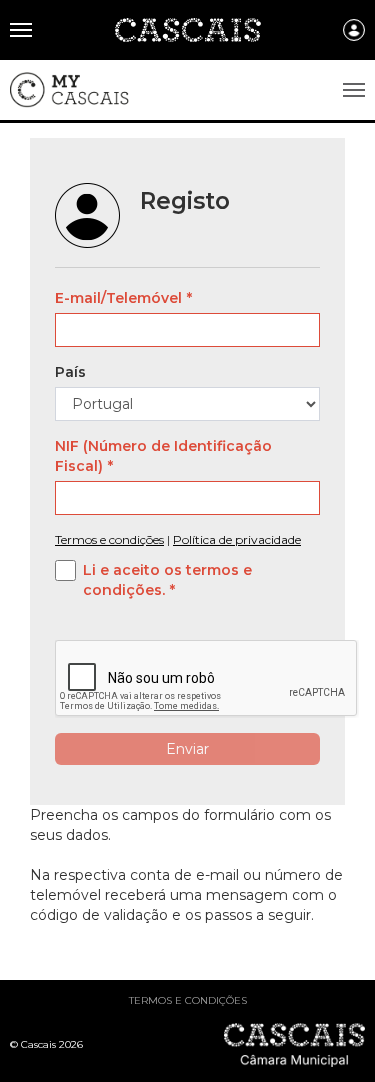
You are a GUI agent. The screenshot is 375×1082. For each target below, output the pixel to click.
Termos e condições (188, 1000)
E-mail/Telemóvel (118, 298)
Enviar (187, 749)
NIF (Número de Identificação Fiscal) (163, 456)
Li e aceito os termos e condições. (167, 580)
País (70, 372)
